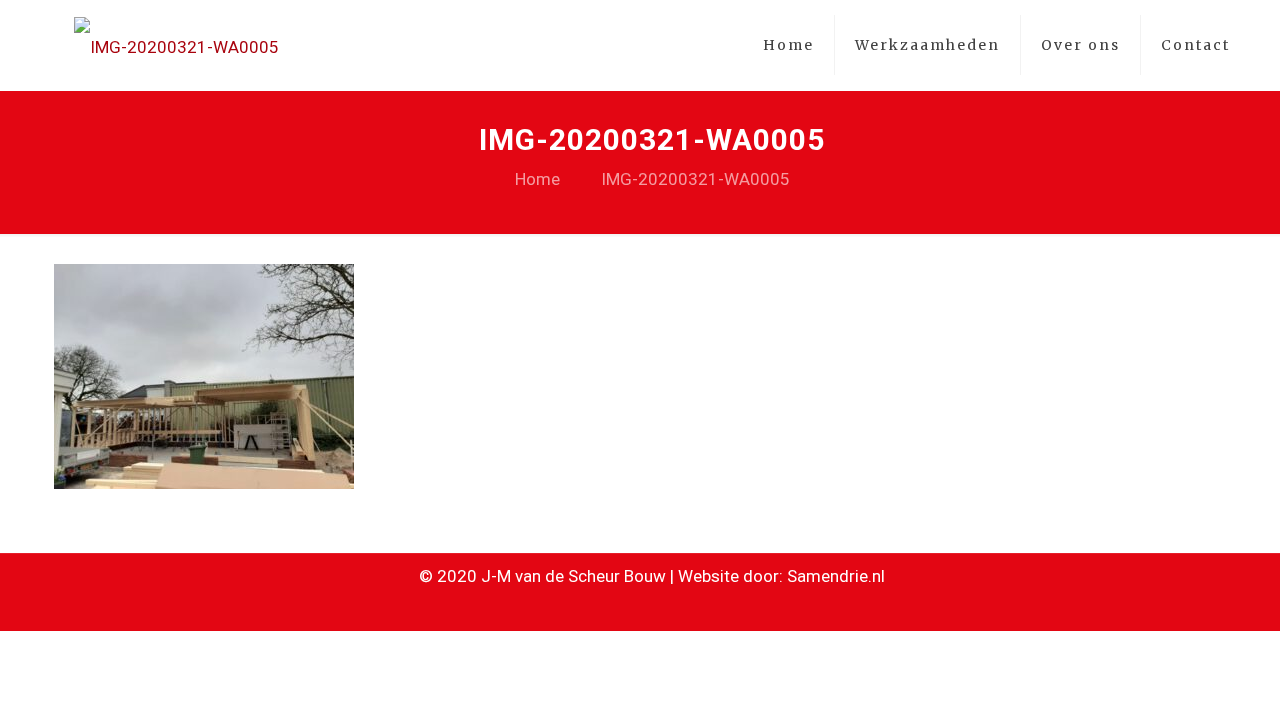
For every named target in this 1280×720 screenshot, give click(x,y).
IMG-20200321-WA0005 (695, 179)
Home (537, 179)
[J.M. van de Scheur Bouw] (176, 45)
